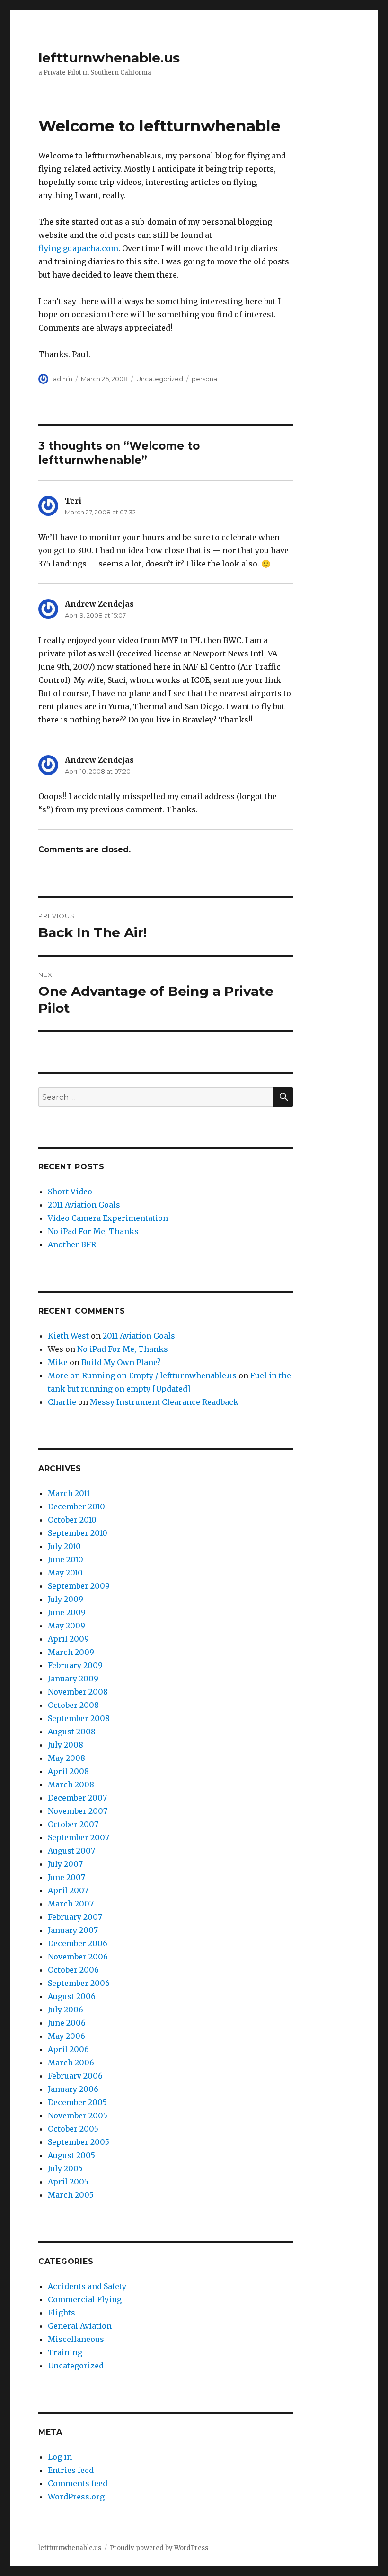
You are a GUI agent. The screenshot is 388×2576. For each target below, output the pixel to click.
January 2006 (73, 2089)
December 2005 (77, 2102)
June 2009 (67, 1612)
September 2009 (79, 1586)
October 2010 (72, 1520)
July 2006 (66, 2010)
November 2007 (78, 1811)
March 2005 (71, 2195)
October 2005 (73, 2129)
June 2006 (67, 2023)
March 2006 (71, 2063)
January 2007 (73, 1930)
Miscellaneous (76, 2339)
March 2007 (71, 1904)
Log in (60, 2457)
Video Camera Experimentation (108, 1218)
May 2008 (66, 1758)
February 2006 (75, 2076)
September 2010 (78, 1533)
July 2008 (66, 1745)
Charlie (62, 1402)
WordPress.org (76, 2497)
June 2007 (66, 1877)
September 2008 (79, 1718)
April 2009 (68, 1639)
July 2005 (65, 2168)
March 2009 (71, 1652)
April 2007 (68, 1890)
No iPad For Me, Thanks (93, 1231)
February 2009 (75, 1665)
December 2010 (76, 1506)
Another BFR (72, 1244)
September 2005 (79, 2142)
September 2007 (79, 1837)
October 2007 (73, 1824)
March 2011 (69, 1493)
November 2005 (78, 2115)
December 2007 (77, 1798)
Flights (62, 2313)
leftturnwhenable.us (109, 58)
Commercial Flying (85, 2299)
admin (63, 379)
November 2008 (78, 1692)
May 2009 (66, 1626)
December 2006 (78, 1943)
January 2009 (73, 1679)
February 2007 (75, 1917)
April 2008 (68, 1771)
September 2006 (79, 1983)
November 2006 (78, 1957)
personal (205, 379)
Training (65, 2352)
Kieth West (68, 1336)
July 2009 (66, 1599)
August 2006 (72, 1996)
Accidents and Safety (87, 2286)
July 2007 (65, 1864)
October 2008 (73, 1705)
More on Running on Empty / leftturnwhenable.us (142, 1375)
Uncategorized (160, 379)
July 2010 (64, 1546)
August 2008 (72, 1732)
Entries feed (71, 2470)
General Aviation (80, 2326)
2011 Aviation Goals (84, 1205)
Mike (58, 1362)
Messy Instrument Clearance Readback (164, 1402)
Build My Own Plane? (121, 1362)
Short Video (70, 1192)
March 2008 (71, 1784)
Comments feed (78, 2483)
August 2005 (71, 2155)
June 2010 (66, 1559)
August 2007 (71, 1851)
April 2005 (68, 2182)
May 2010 (65, 1573)
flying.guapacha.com (78, 248)
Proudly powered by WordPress (159, 2548)
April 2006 (68, 2049)
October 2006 (73, 1970)
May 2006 (66, 2036)
